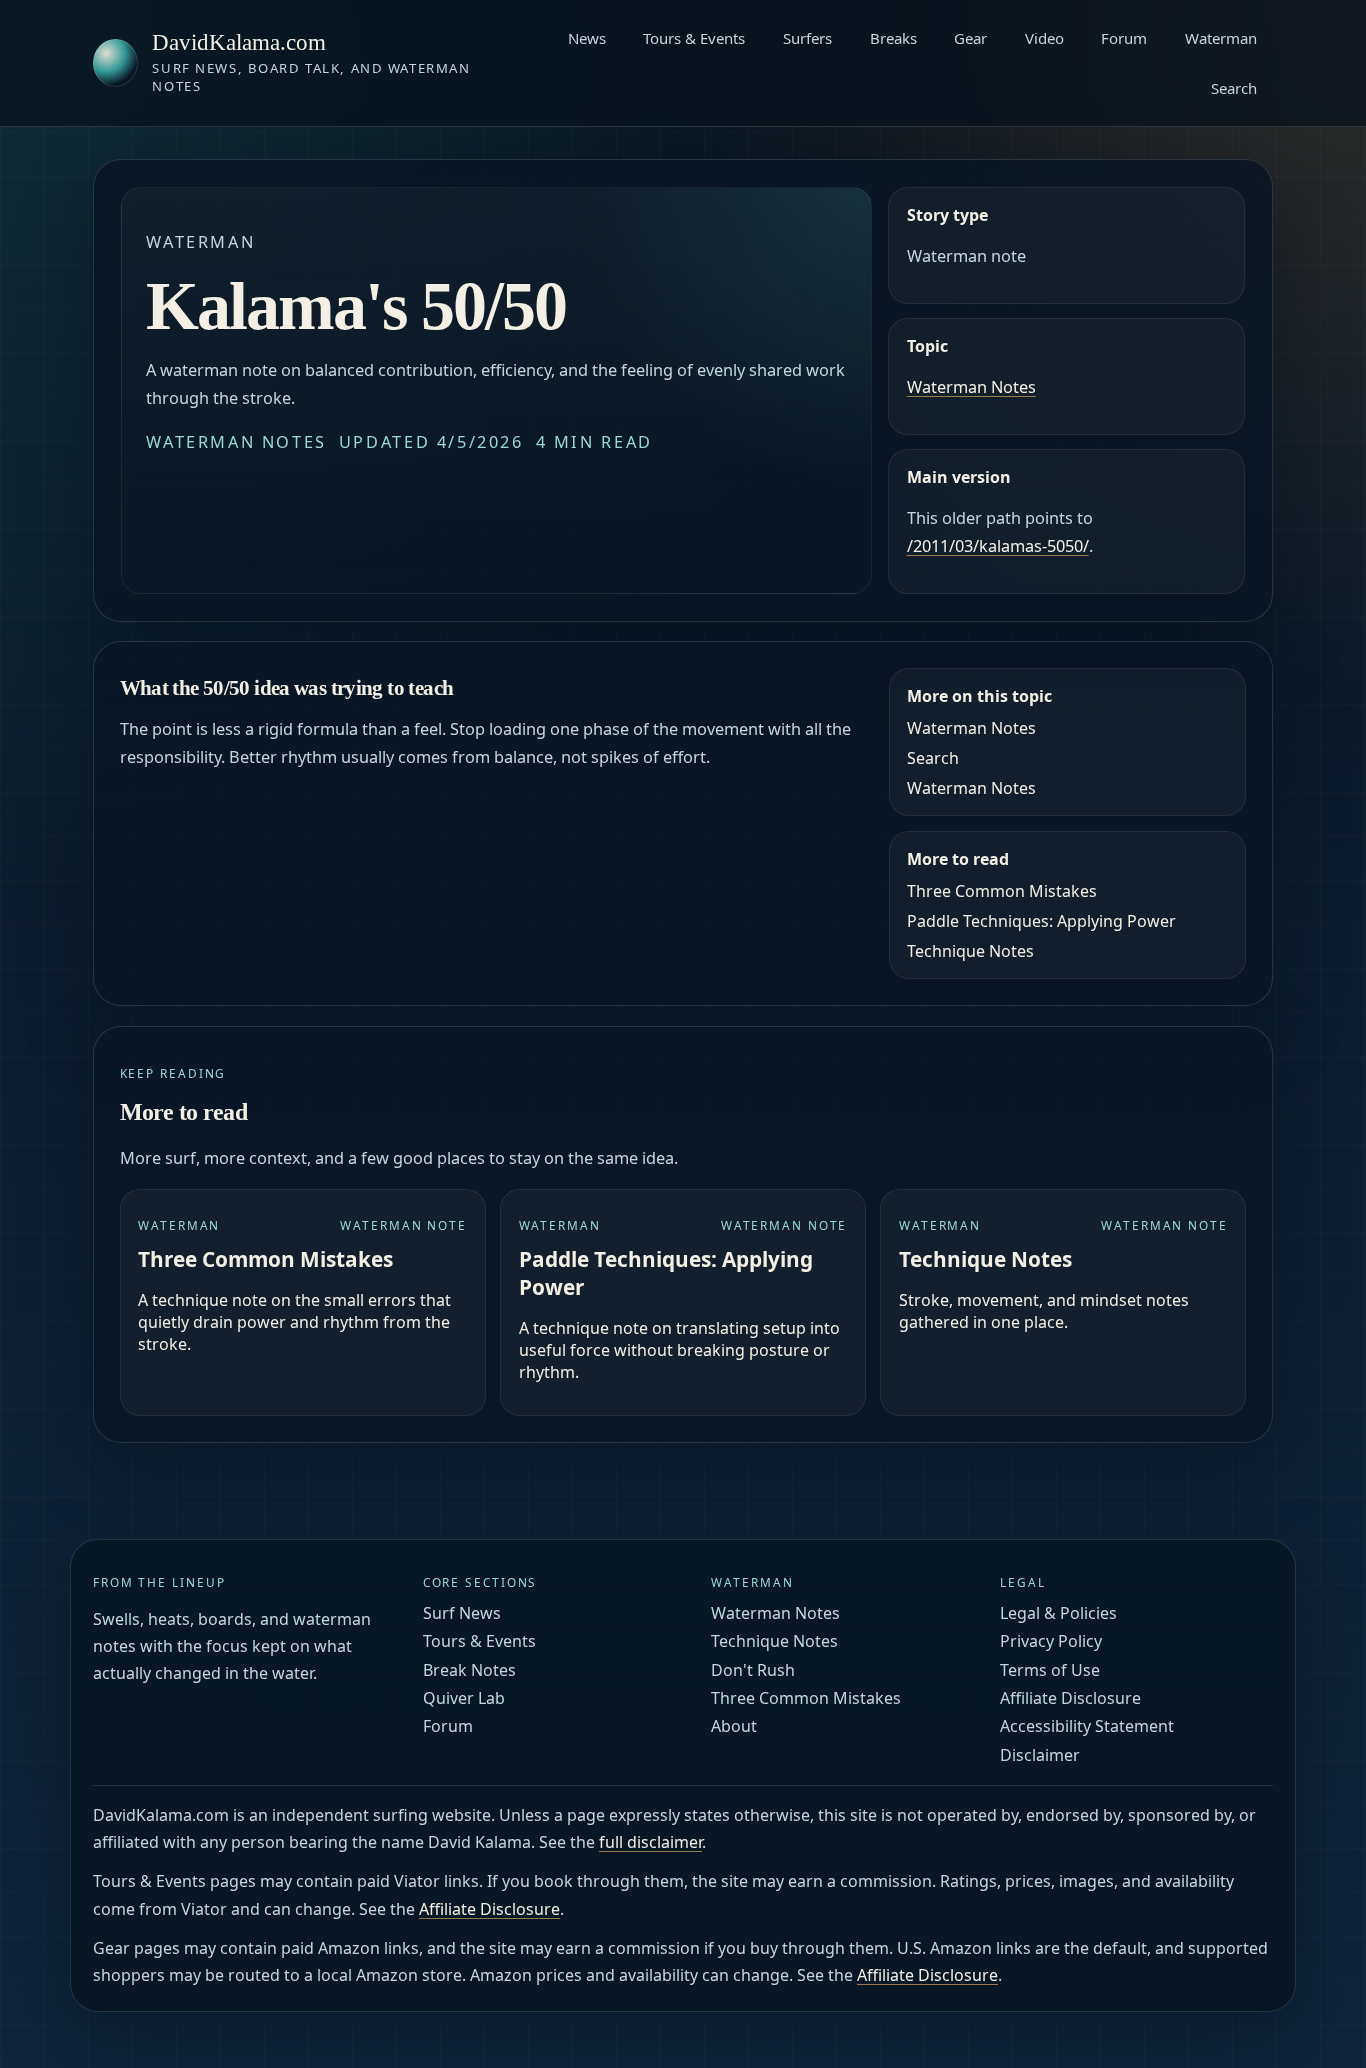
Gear (970, 38)
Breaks (893, 38)
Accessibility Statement (1087, 1726)
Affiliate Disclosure (1070, 1698)
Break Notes (469, 1670)
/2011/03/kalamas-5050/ (998, 546)
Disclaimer (1040, 1755)
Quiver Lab (464, 1698)
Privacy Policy (1051, 1641)
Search (1234, 88)
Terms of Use (1050, 1670)
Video (1044, 38)
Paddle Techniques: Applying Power (1041, 921)
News (587, 38)
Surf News (462, 1613)
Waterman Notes (236, 442)
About (734, 1726)
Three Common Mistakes (1002, 891)
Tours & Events (694, 38)
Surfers (807, 38)
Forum (1124, 38)
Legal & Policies (1058, 1613)
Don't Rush (753, 1670)
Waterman (1221, 38)
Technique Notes (970, 951)
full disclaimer (650, 1842)
